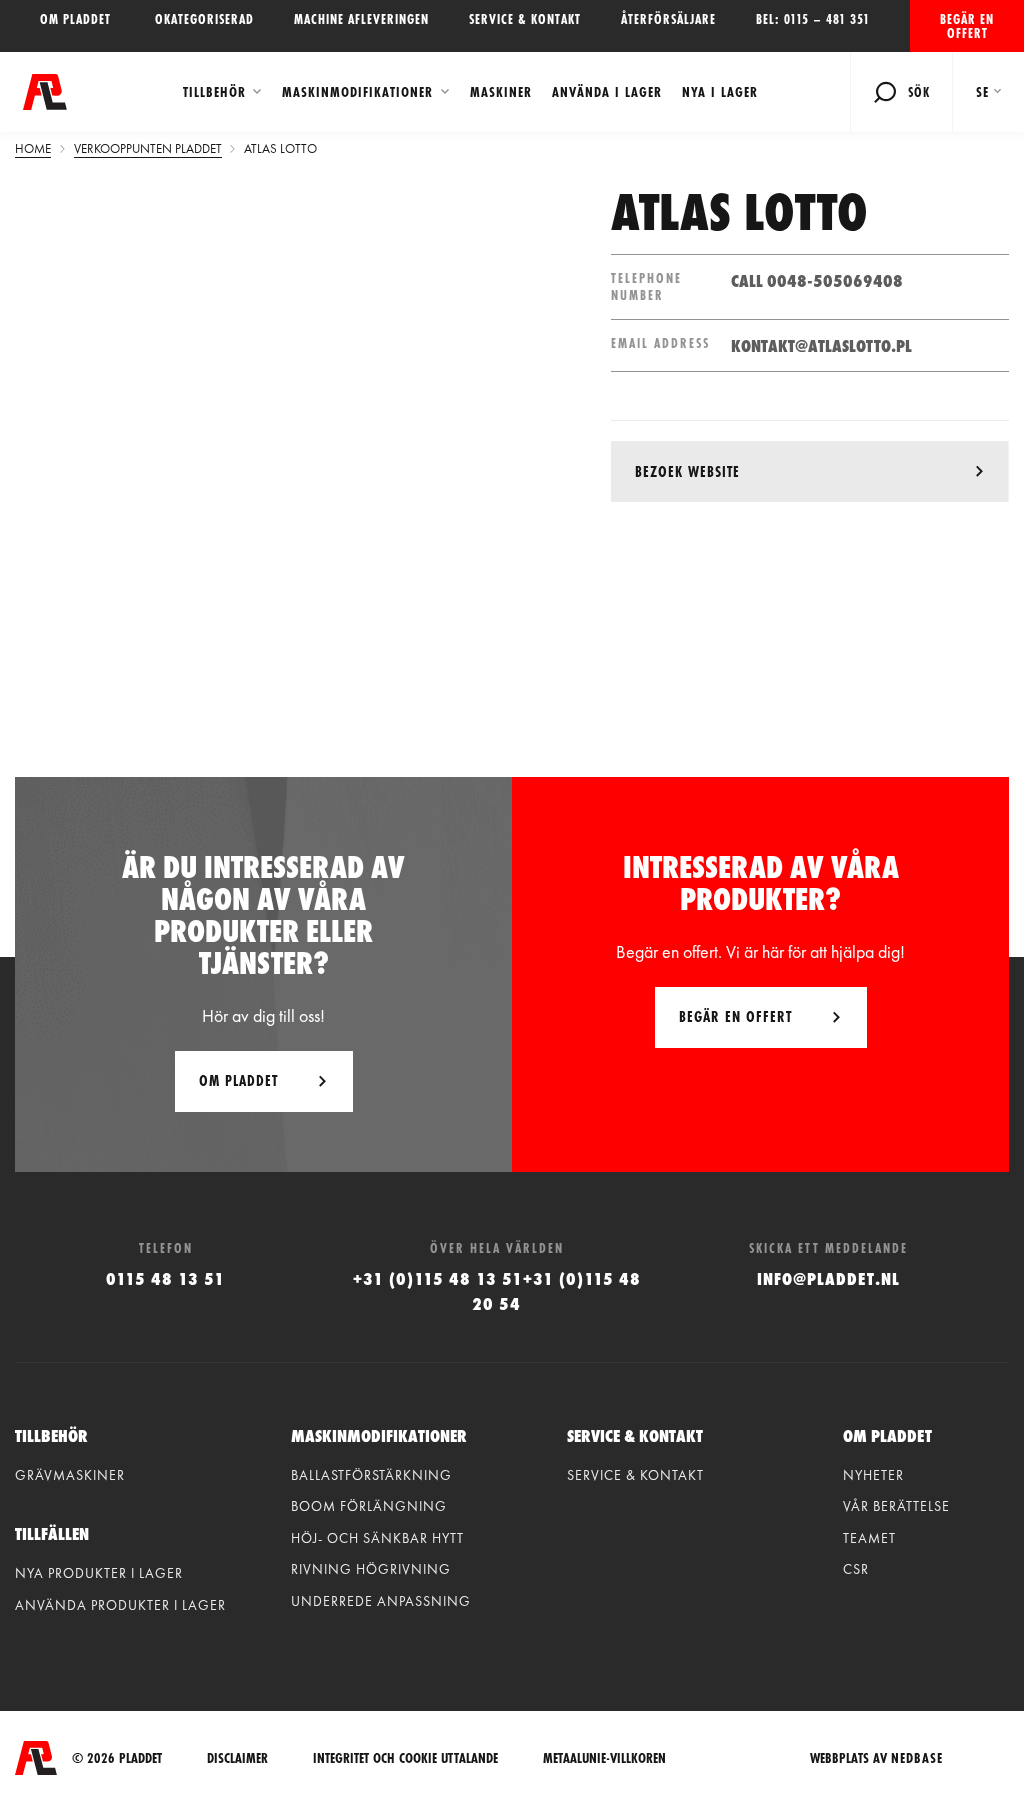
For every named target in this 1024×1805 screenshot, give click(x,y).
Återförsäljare (668, 19)
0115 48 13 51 (165, 1278)
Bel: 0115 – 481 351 (813, 19)
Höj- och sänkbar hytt (377, 1538)
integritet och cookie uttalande (405, 1758)
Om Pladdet (238, 1080)
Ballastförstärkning (371, 1475)
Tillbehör (214, 92)
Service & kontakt (525, 19)
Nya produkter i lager (99, 1573)
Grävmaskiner (70, 1475)
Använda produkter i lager (120, 1605)
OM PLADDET (77, 19)
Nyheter (873, 1475)
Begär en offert (967, 26)
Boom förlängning (369, 1506)
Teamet (869, 1538)
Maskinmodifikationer (357, 92)
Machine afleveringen (361, 19)
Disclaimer (237, 1758)
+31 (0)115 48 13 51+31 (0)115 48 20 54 (497, 1291)
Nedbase (917, 1758)
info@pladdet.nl (828, 1278)
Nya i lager (720, 92)
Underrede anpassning (381, 1601)
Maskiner (501, 92)
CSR (856, 1569)
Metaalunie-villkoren (604, 1758)
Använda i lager (607, 92)
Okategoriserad (204, 19)
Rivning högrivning (371, 1569)
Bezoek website (687, 471)
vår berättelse (896, 1506)
